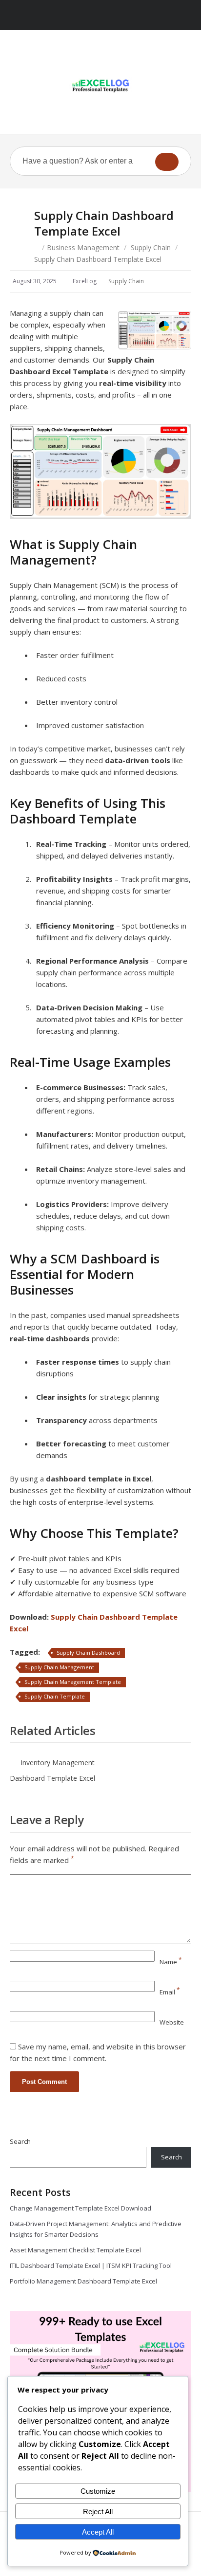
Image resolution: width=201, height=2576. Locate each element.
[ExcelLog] (100, 86)
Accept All (98, 2532)
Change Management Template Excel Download (80, 2208)
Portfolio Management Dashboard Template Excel (83, 2281)
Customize (98, 2491)
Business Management (83, 247)
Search (20, 2141)
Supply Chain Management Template (73, 1682)
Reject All (98, 2512)
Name (171, 1962)
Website (172, 2022)
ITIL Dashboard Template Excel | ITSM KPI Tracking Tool (91, 2265)
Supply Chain (151, 247)
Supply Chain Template (55, 1696)
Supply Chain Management (59, 1667)
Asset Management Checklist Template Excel (75, 2250)
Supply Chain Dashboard (88, 1653)
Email (170, 1992)
